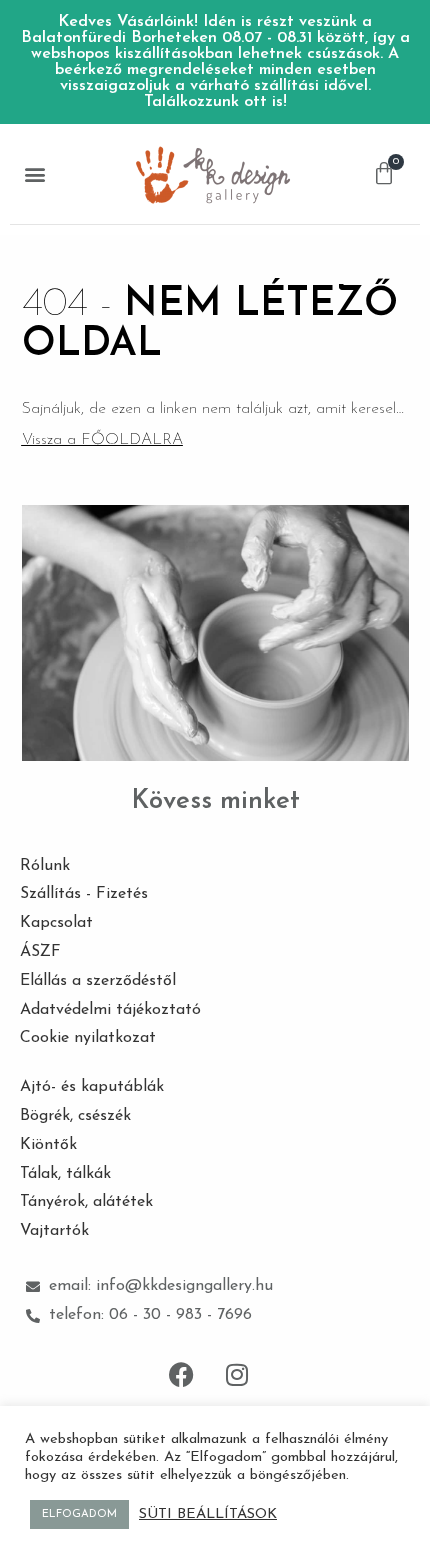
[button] (34, 174)
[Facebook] (182, 1375)
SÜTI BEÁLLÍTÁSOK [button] (208, 1514)
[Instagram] (237, 1375)
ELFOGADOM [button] (79, 1514)
